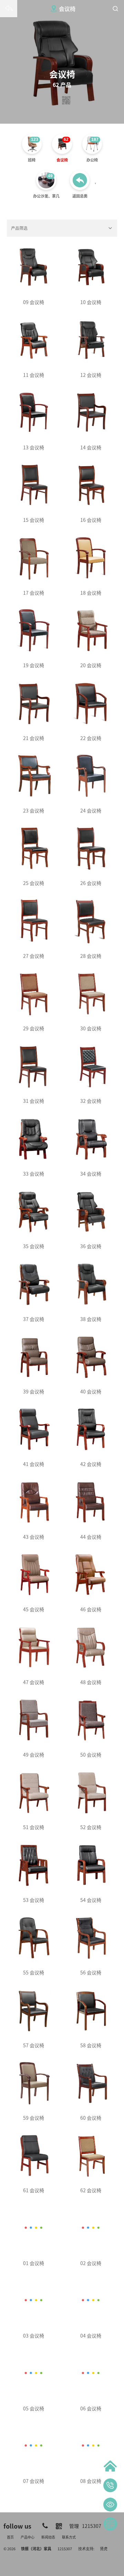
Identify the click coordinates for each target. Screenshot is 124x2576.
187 (95, 139)
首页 (10, 2537)
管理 (74, 2526)
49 (50, 176)
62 (66, 139)
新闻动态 (48, 2537)
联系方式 (69, 2537)
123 (35, 139)
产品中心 (28, 2537)
